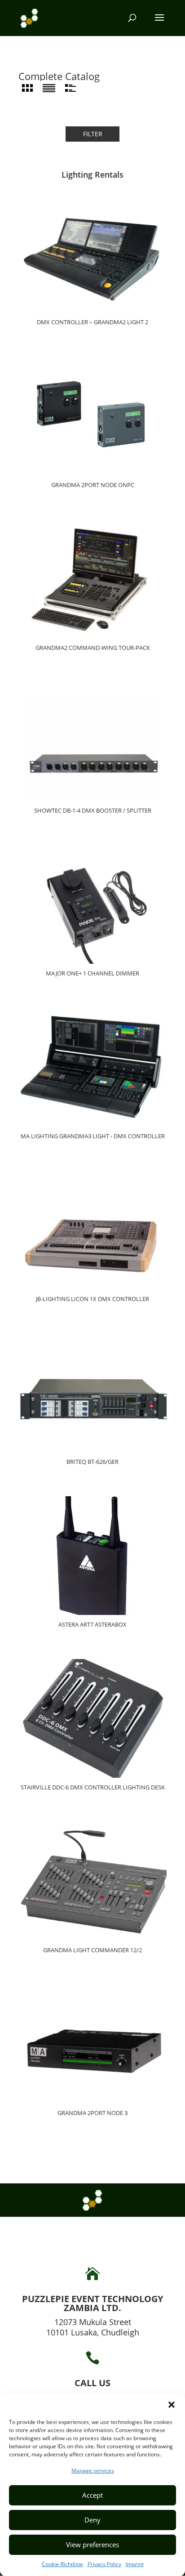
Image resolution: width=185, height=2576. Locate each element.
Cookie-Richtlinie (62, 2564)
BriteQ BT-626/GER (92, 1462)
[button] (172, 2405)
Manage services (93, 2471)
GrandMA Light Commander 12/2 (92, 1950)
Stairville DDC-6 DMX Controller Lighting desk (93, 1788)
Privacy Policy (104, 2564)
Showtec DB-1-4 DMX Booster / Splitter (93, 811)
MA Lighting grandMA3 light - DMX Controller (93, 1136)
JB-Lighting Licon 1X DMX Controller (92, 1299)
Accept (92, 2495)
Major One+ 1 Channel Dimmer (92, 974)
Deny (92, 2520)
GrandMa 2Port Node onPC (93, 485)
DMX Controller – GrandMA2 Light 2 (92, 322)
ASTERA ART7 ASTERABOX (92, 1625)
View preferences (92, 2545)
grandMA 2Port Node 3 (92, 2113)
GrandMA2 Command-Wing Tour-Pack (93, 648)
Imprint (135, 2564)
